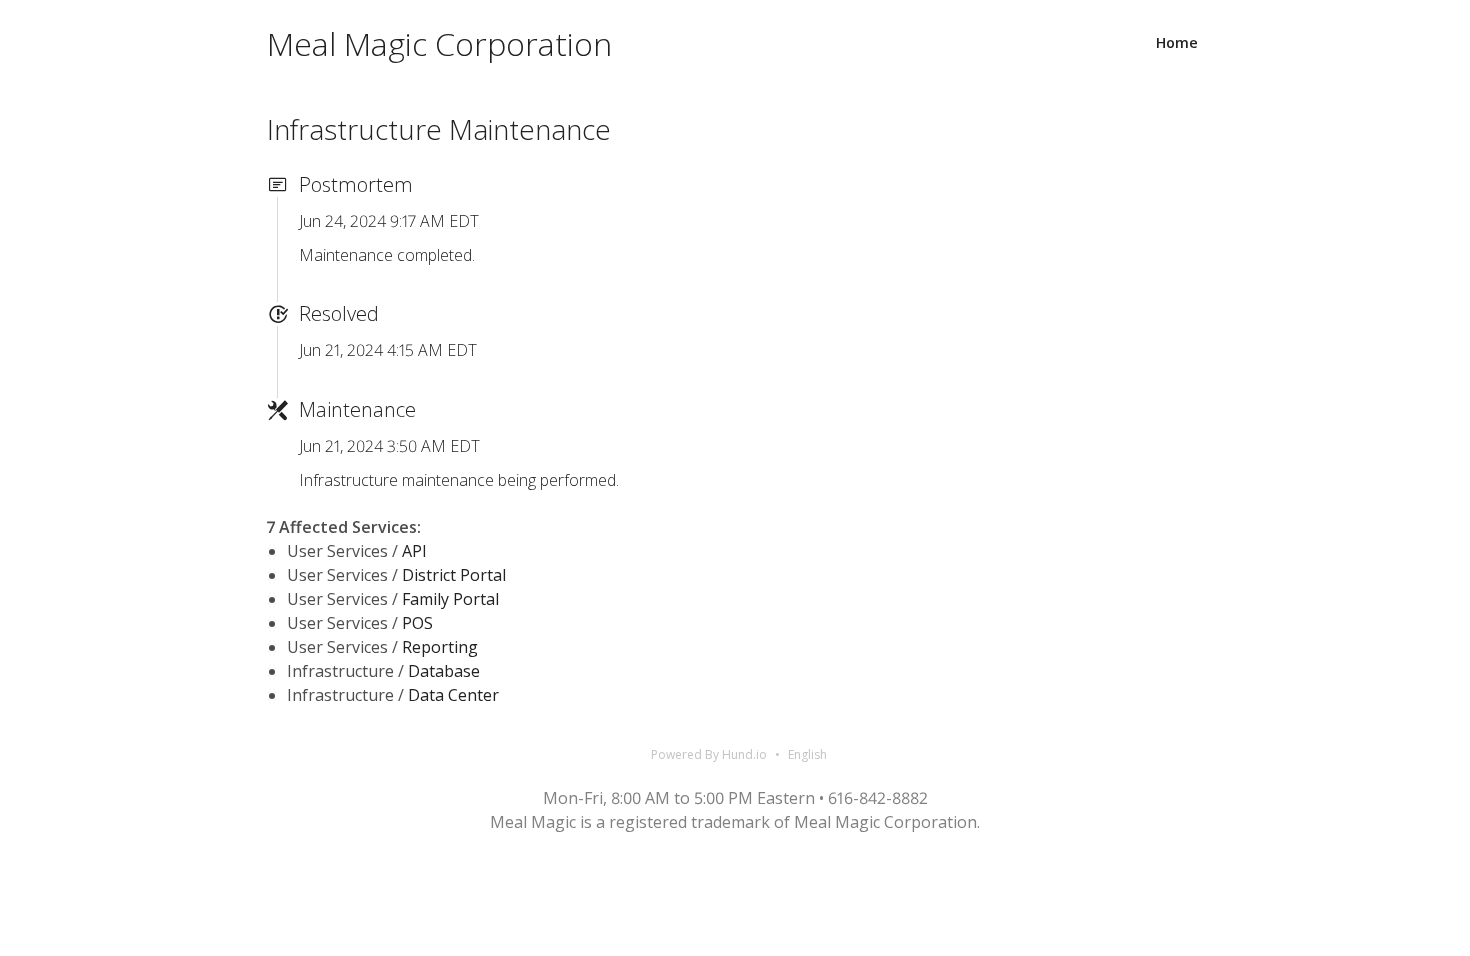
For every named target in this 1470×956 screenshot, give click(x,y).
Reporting (440, 647)
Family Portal (450, 599)
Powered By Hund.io (709, 754)
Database (444, 671)
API (414, 551)
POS (417, 623)
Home (1177, 42)
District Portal (454, 575)
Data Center (453, 695)
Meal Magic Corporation (439, 43)
